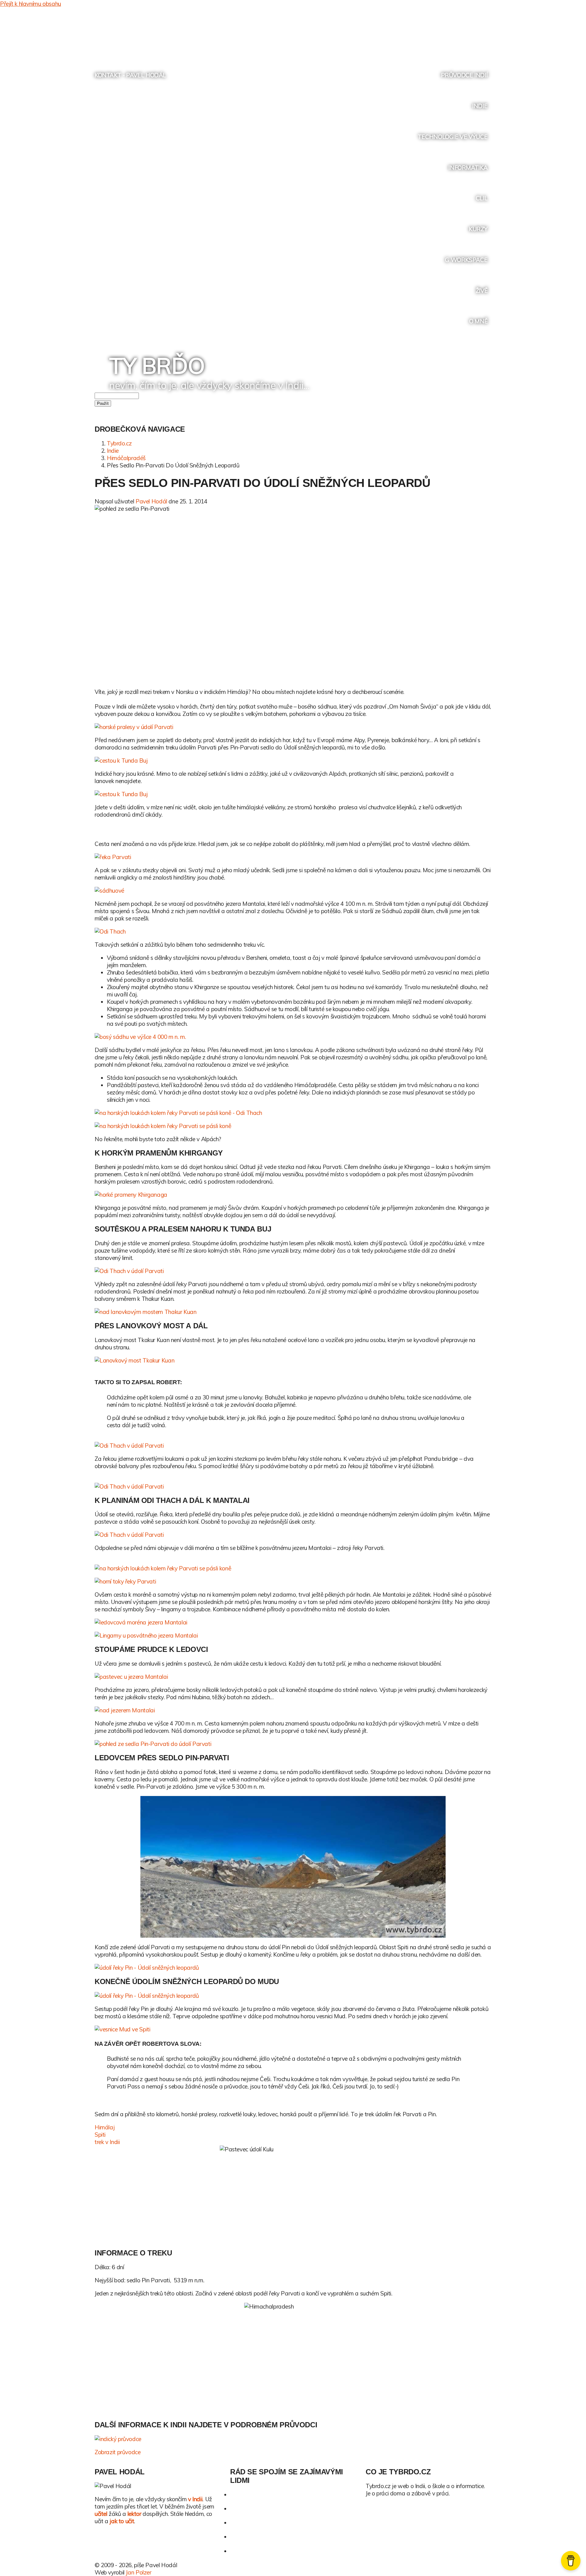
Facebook (451, 33)
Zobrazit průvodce (118, 2452)
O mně (478, 321)
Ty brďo (157, 365)
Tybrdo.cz (119, 443)
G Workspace (466, 260)
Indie (480, 106)
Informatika (468, 168)
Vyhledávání (486, 33)
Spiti (100, 2135)
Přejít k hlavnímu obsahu (31, 4)
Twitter (440, 33)
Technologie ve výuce (453, 137)
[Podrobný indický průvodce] (293, 2439)
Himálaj (105, 2127)
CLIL (482, 198)
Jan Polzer (138, 2572)
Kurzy (478, 229)
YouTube (463, 33)
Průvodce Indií (464, 75)
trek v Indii (107, 2142)
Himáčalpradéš (126, 458)
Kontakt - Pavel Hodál (130, 75)
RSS (474, 33)
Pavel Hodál (151, 501)
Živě (482, 291)
